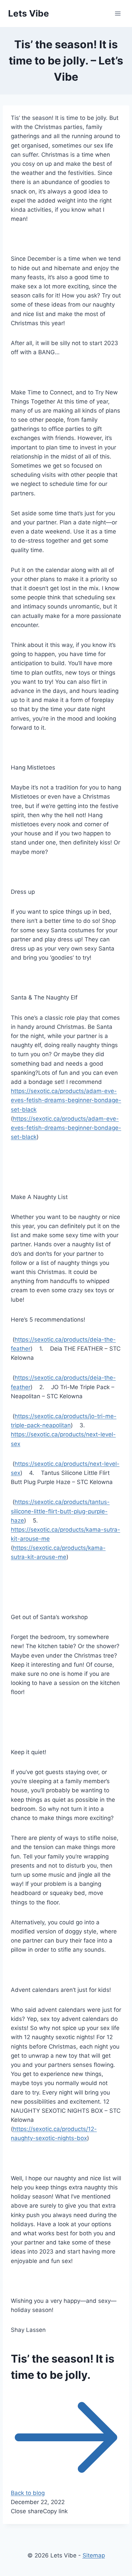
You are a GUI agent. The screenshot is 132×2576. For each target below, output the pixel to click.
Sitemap (94, 2555)
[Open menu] (118, 13)
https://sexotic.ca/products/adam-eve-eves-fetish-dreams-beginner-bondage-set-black (66, 1100)
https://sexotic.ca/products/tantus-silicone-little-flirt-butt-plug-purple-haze (60, 1511)
